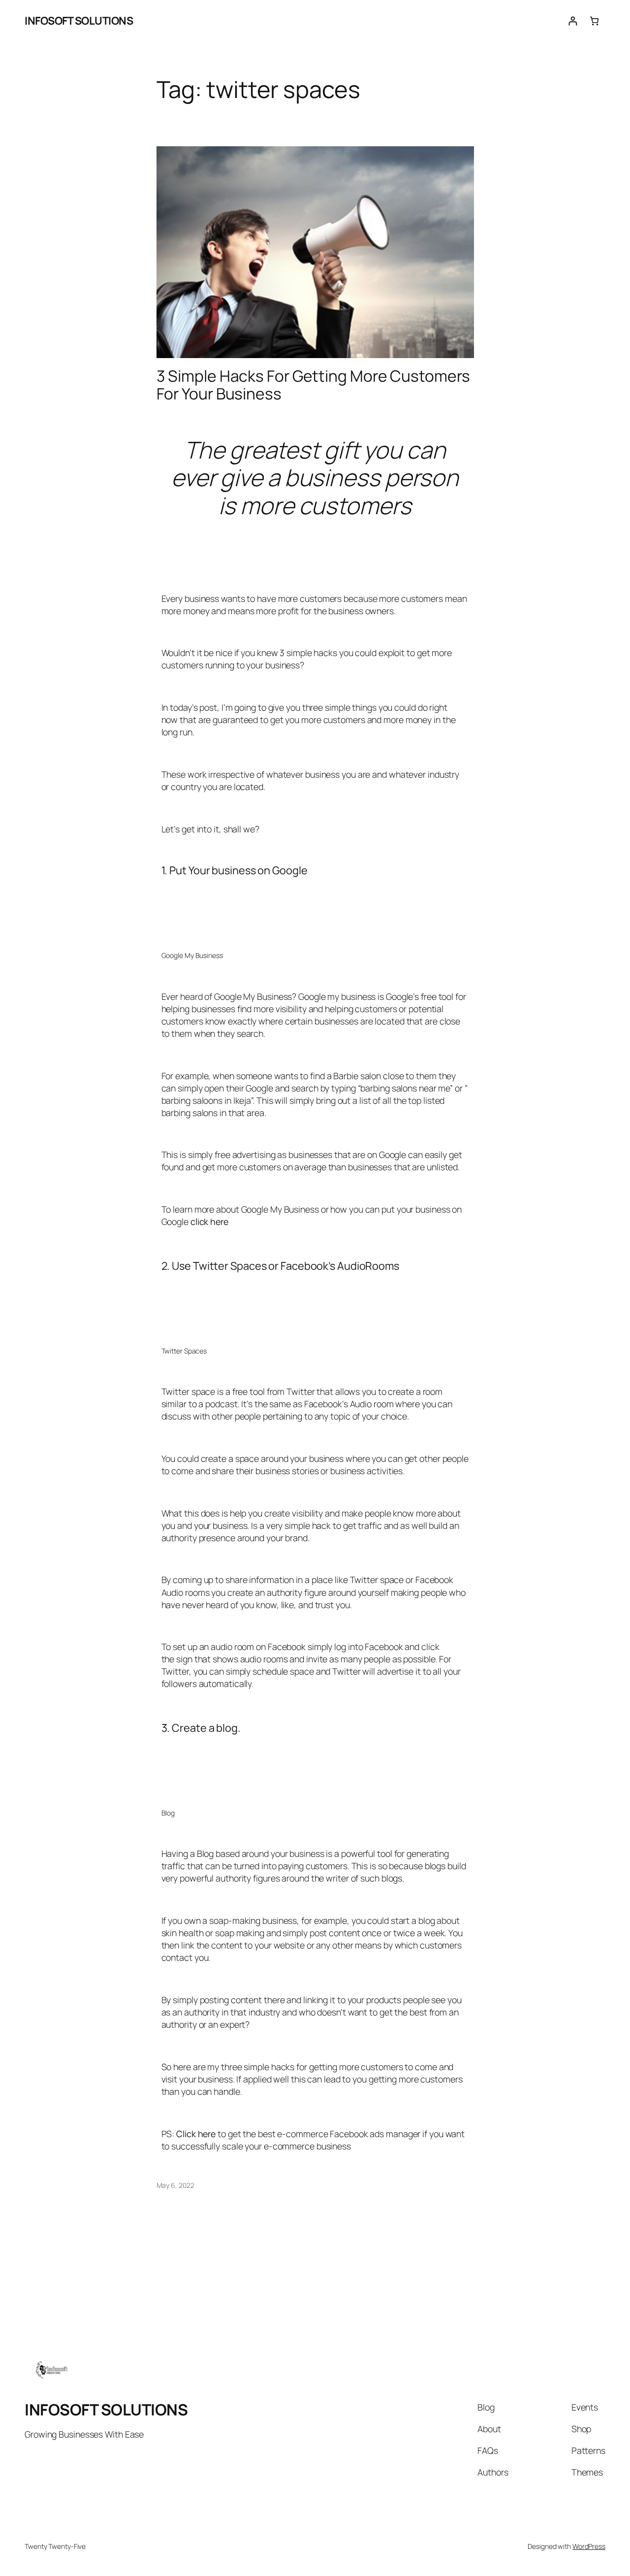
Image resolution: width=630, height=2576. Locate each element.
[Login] (573, 21)
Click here (196, 2134)
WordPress (589, 2546)
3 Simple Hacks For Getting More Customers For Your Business (313, 385)
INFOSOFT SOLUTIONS (79, 21)
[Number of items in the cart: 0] (594, 21)
